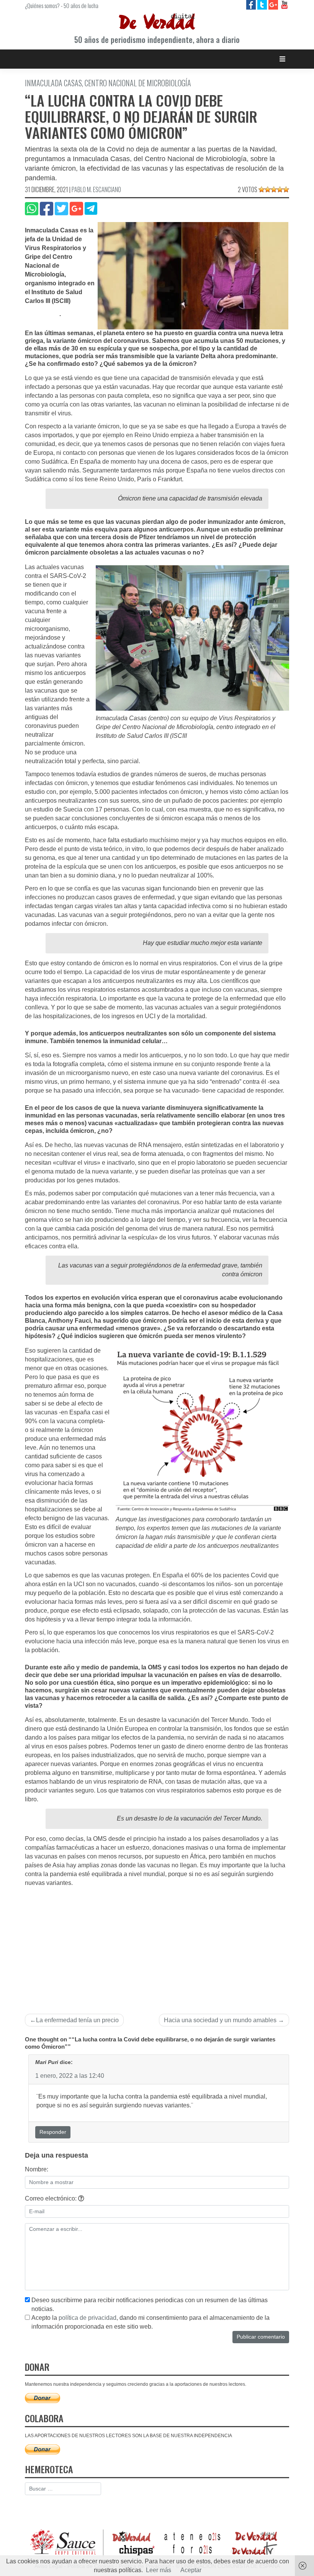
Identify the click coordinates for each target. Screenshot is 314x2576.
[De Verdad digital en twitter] (263, 4)
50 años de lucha (81, 5)
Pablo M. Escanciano (96, 189)
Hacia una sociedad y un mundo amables (220, 2020)
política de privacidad (87, 2318)
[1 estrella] (262, 189)
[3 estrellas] (274, 189)
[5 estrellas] (286, 189)
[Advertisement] (157, 1945)
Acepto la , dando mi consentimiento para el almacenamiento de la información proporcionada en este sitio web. (150, 2322)
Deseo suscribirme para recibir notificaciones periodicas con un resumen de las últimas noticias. (150, 2304)
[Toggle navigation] (282, 59)
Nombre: (37, 2169)
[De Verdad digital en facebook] (252, 4)
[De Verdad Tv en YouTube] (284, 4)
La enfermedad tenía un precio (77, 2020)
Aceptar (191, 2570)
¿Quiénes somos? (42, 5)
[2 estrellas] (268, 189)
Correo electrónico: (52, 2198)
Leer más (159, 2570)
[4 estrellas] (280, 189)
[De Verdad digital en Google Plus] (274, 4)
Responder (53, 2132)
